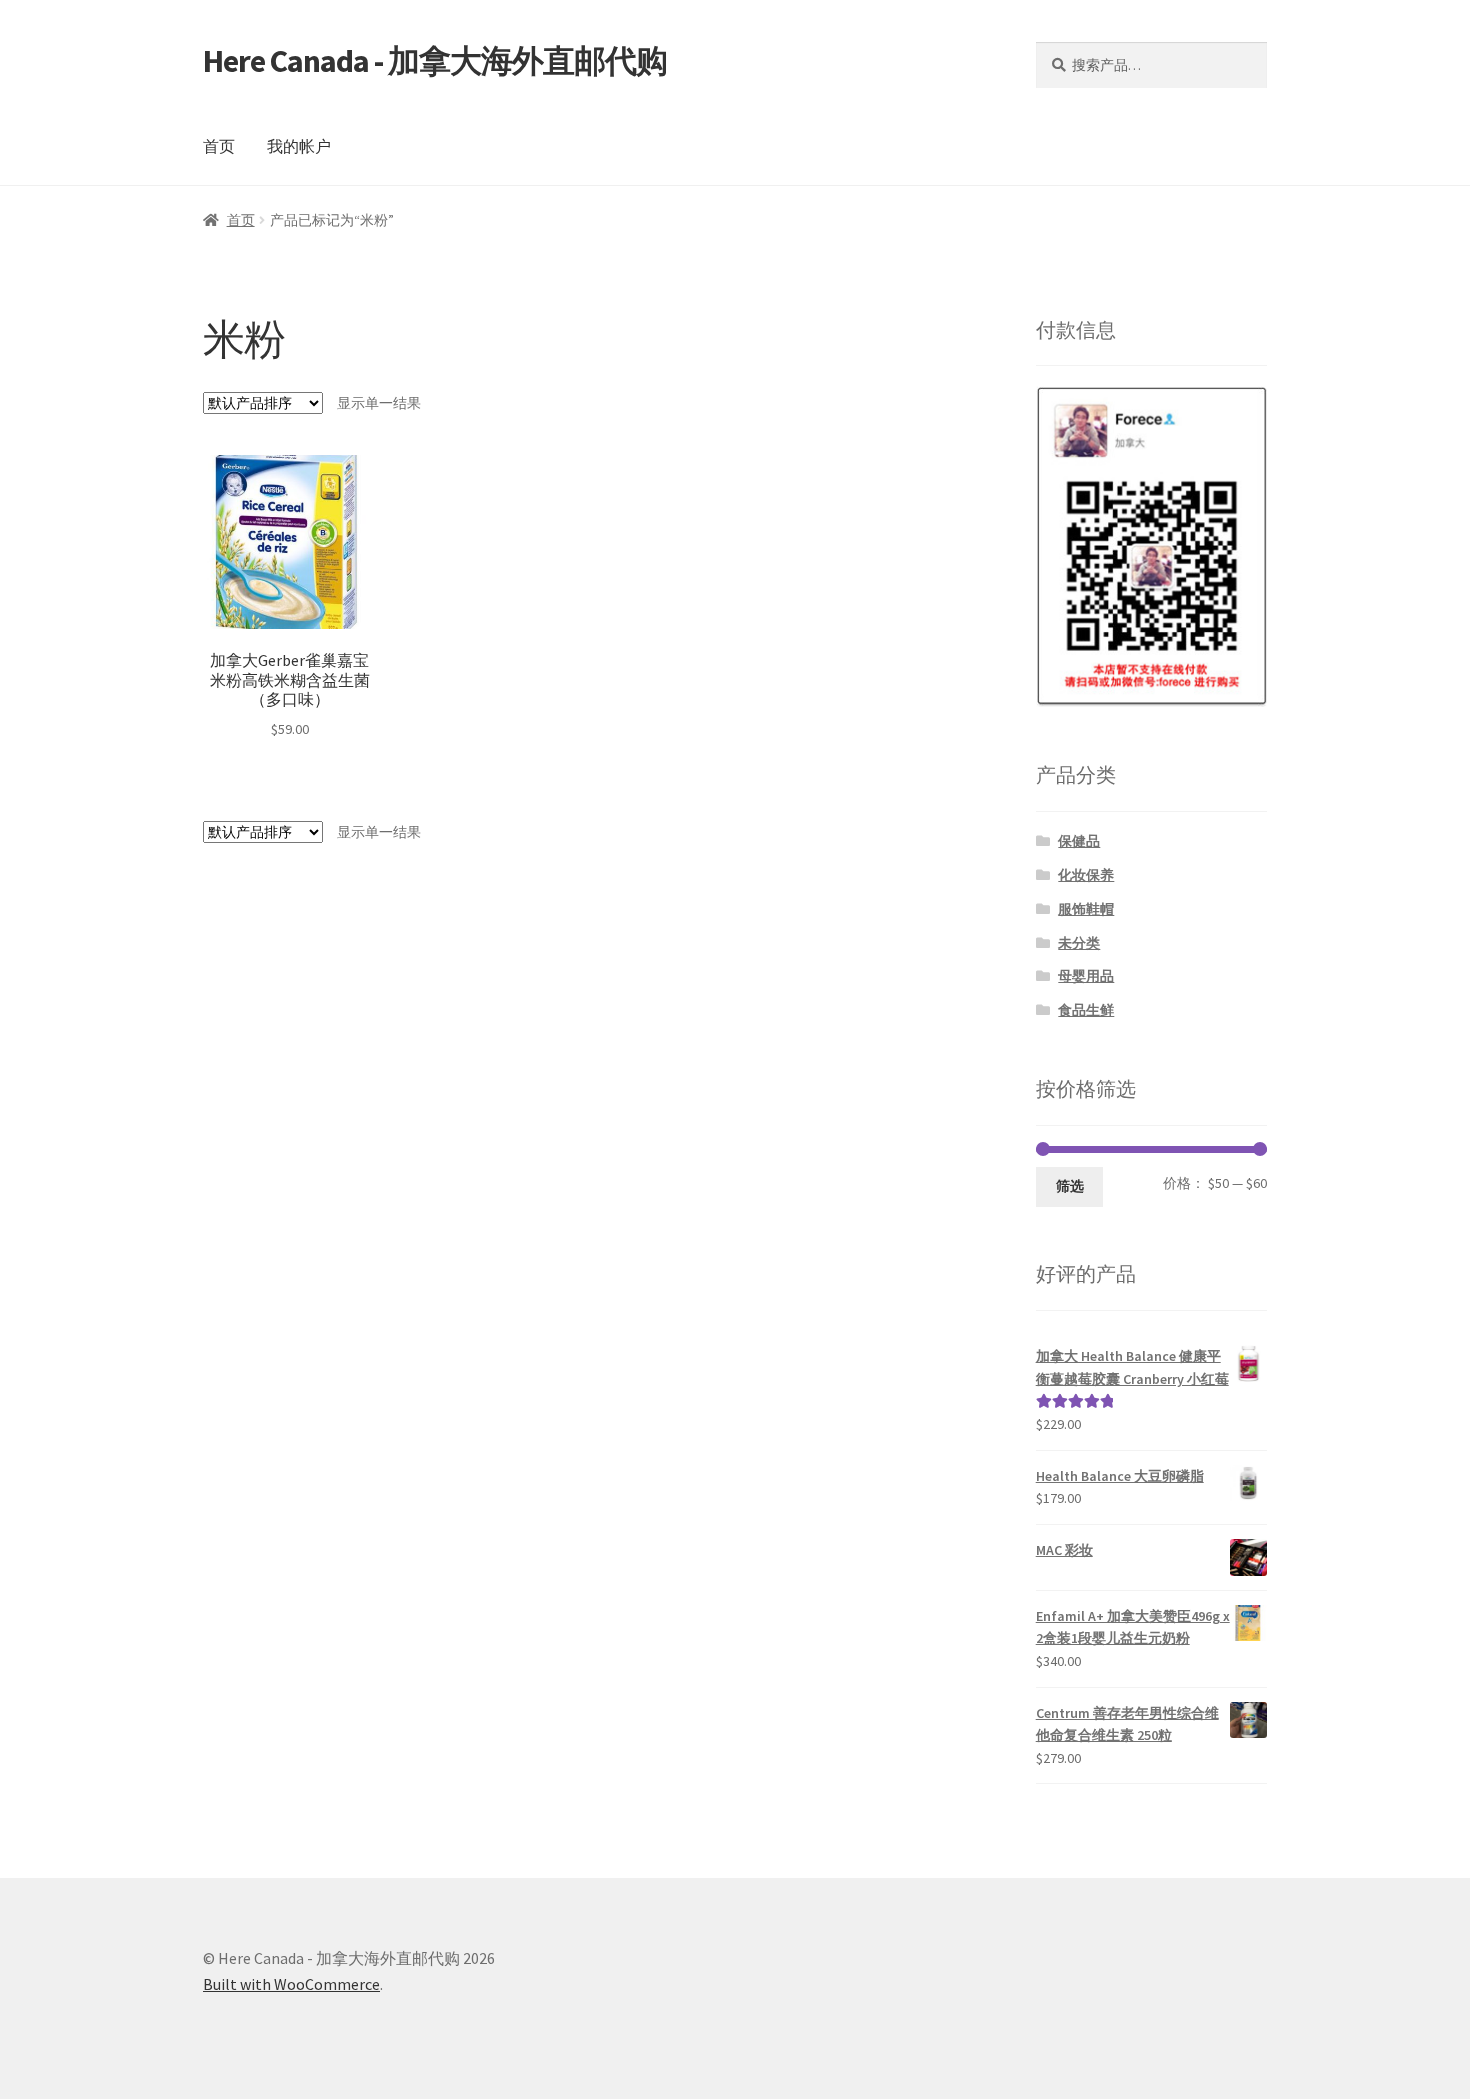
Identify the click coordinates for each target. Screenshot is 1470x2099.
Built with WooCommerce (291, 1984)
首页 (219, 146)
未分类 (1079, 943)
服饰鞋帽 (1086, 909)
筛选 (1070, 1186)
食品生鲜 (1086, 1010)
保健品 (1079, 841)
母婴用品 (1086, 976)
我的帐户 (299, 146)
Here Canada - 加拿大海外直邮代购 (435, 61)
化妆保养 (1086, 875)
